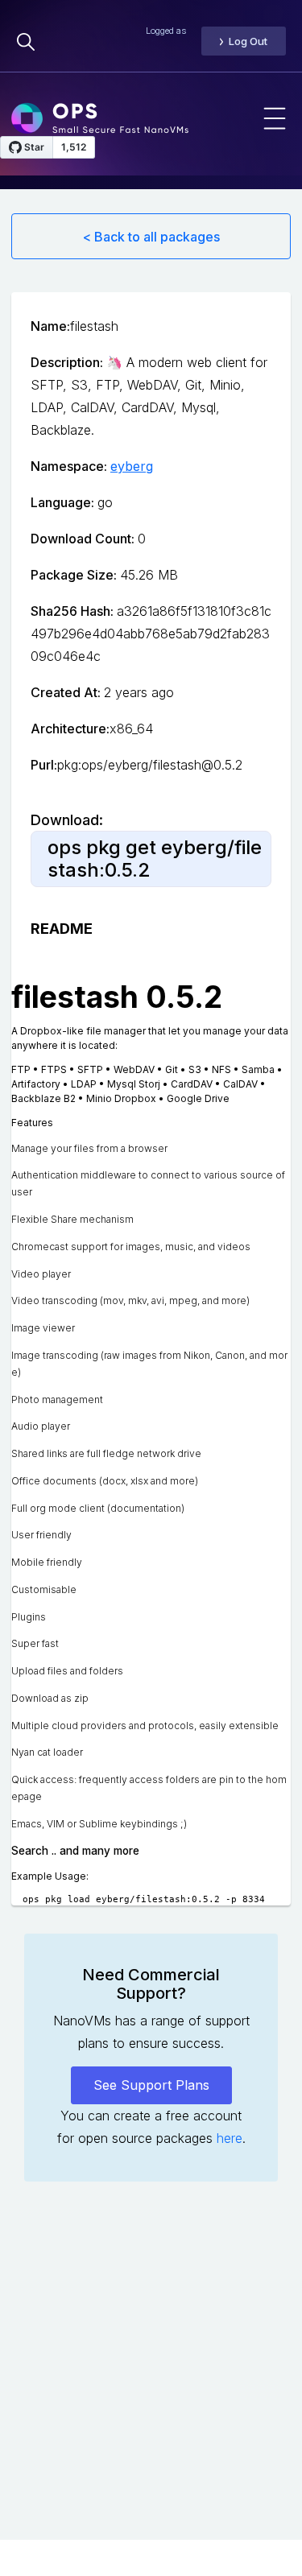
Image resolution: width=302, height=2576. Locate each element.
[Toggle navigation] (275, 118)
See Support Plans (151, 2085)
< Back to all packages (151, 237)
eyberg (132, 466)
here (230, 2138)
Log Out (248, 41)
